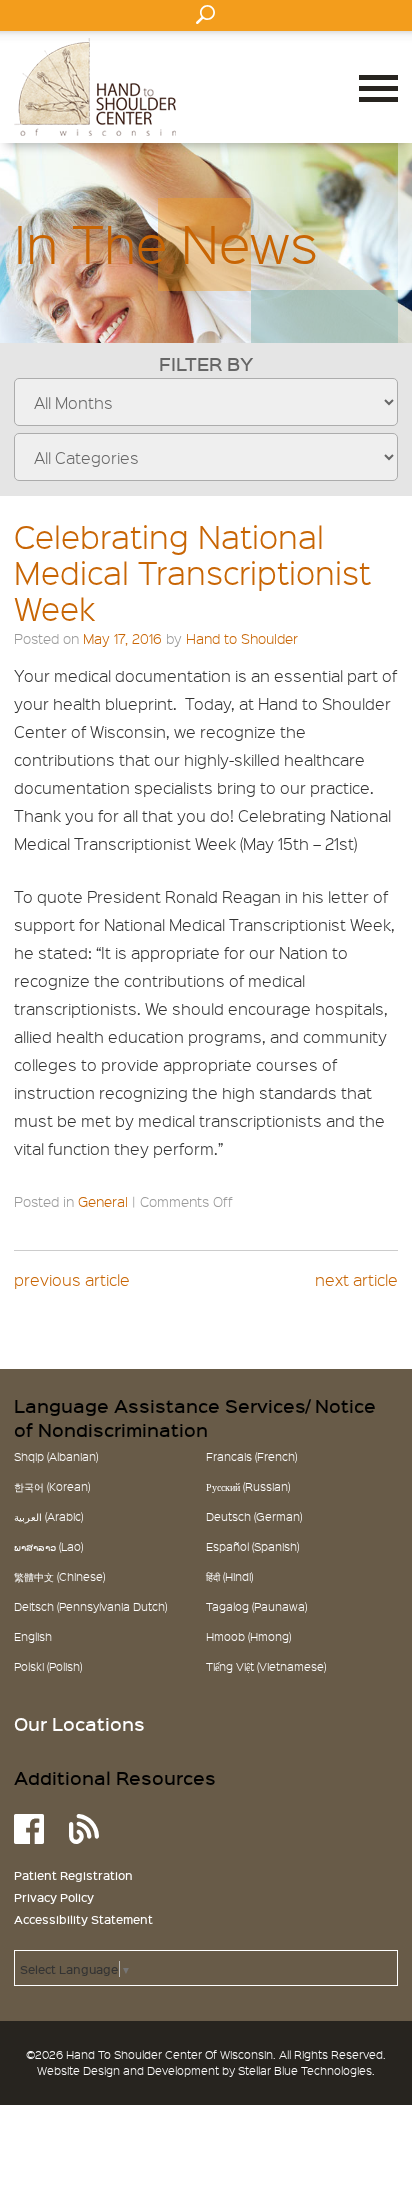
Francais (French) (251, 1456)
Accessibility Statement (83, 1919)
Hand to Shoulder (95, 87)
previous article (72, 1279)
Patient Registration (73, 1875)
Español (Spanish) (252, 1546)
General (103, 1201)
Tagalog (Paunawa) (256, 1606)
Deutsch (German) (254, 1516)
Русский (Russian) (248, 1486)
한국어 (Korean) (52, 1486)
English (33, 1636)
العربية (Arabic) (48, 1516)
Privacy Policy (54, 1897)
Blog (84, 1829)
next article (356, 1279)
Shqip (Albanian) (56, 1456)
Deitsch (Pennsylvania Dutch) (90, 1606)
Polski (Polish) (48, 1666)
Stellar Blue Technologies (305, 2070)
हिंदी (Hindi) (229, 1576)
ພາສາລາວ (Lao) (48, 1546)
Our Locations (79, 1724)
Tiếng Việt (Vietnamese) (266, 1666)
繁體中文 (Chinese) (59, 1576)
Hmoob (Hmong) (248, 1636)
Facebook (29, 1829)
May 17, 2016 (122, 638)
